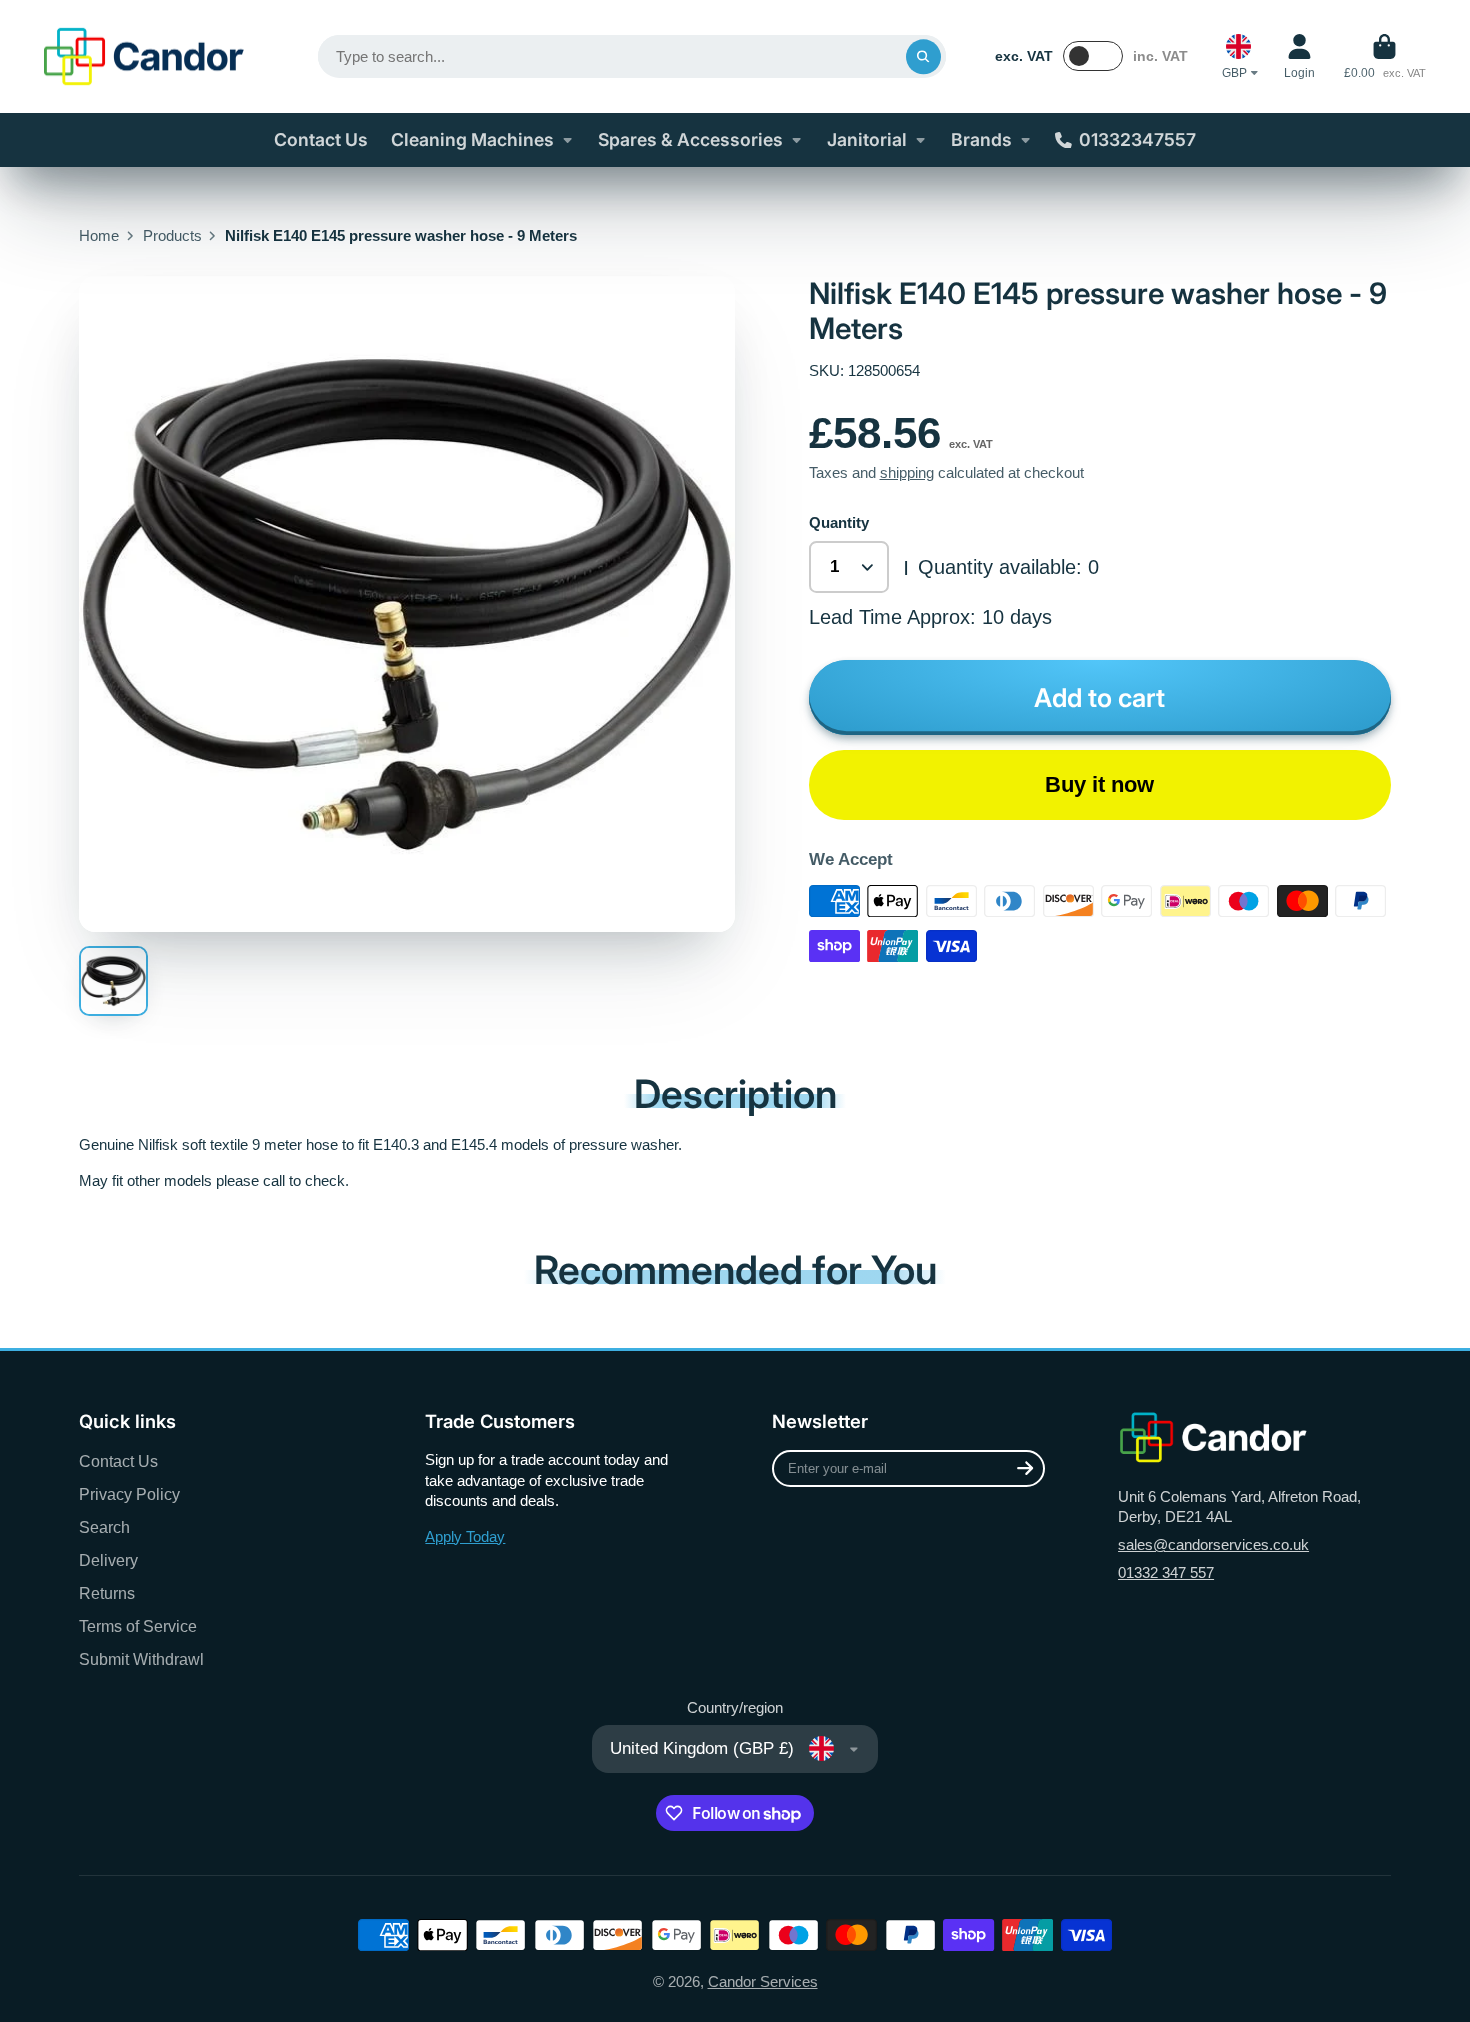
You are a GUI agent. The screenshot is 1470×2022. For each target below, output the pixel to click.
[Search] (923, 56)
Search (104, 1527)
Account (1299, 57)
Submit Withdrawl (141, 1659)
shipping (907, 473)
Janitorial (867, 139)
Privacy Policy (129, 1494)
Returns (107, 1593)
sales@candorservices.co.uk (1213, 1545)
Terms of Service (138, 1626)
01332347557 (1137, 139)
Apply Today (465, 1537)
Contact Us (321, 139)
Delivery (108, 1560)
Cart (1385, 57)
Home (99, 236)
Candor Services (763, 1982)
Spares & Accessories (690, 139)
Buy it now (1099, 784)
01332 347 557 (1166, 1573)
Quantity (839, 523)
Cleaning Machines (472, 139)
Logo (144, 56)
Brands (981, 139)
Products (172, 236)
